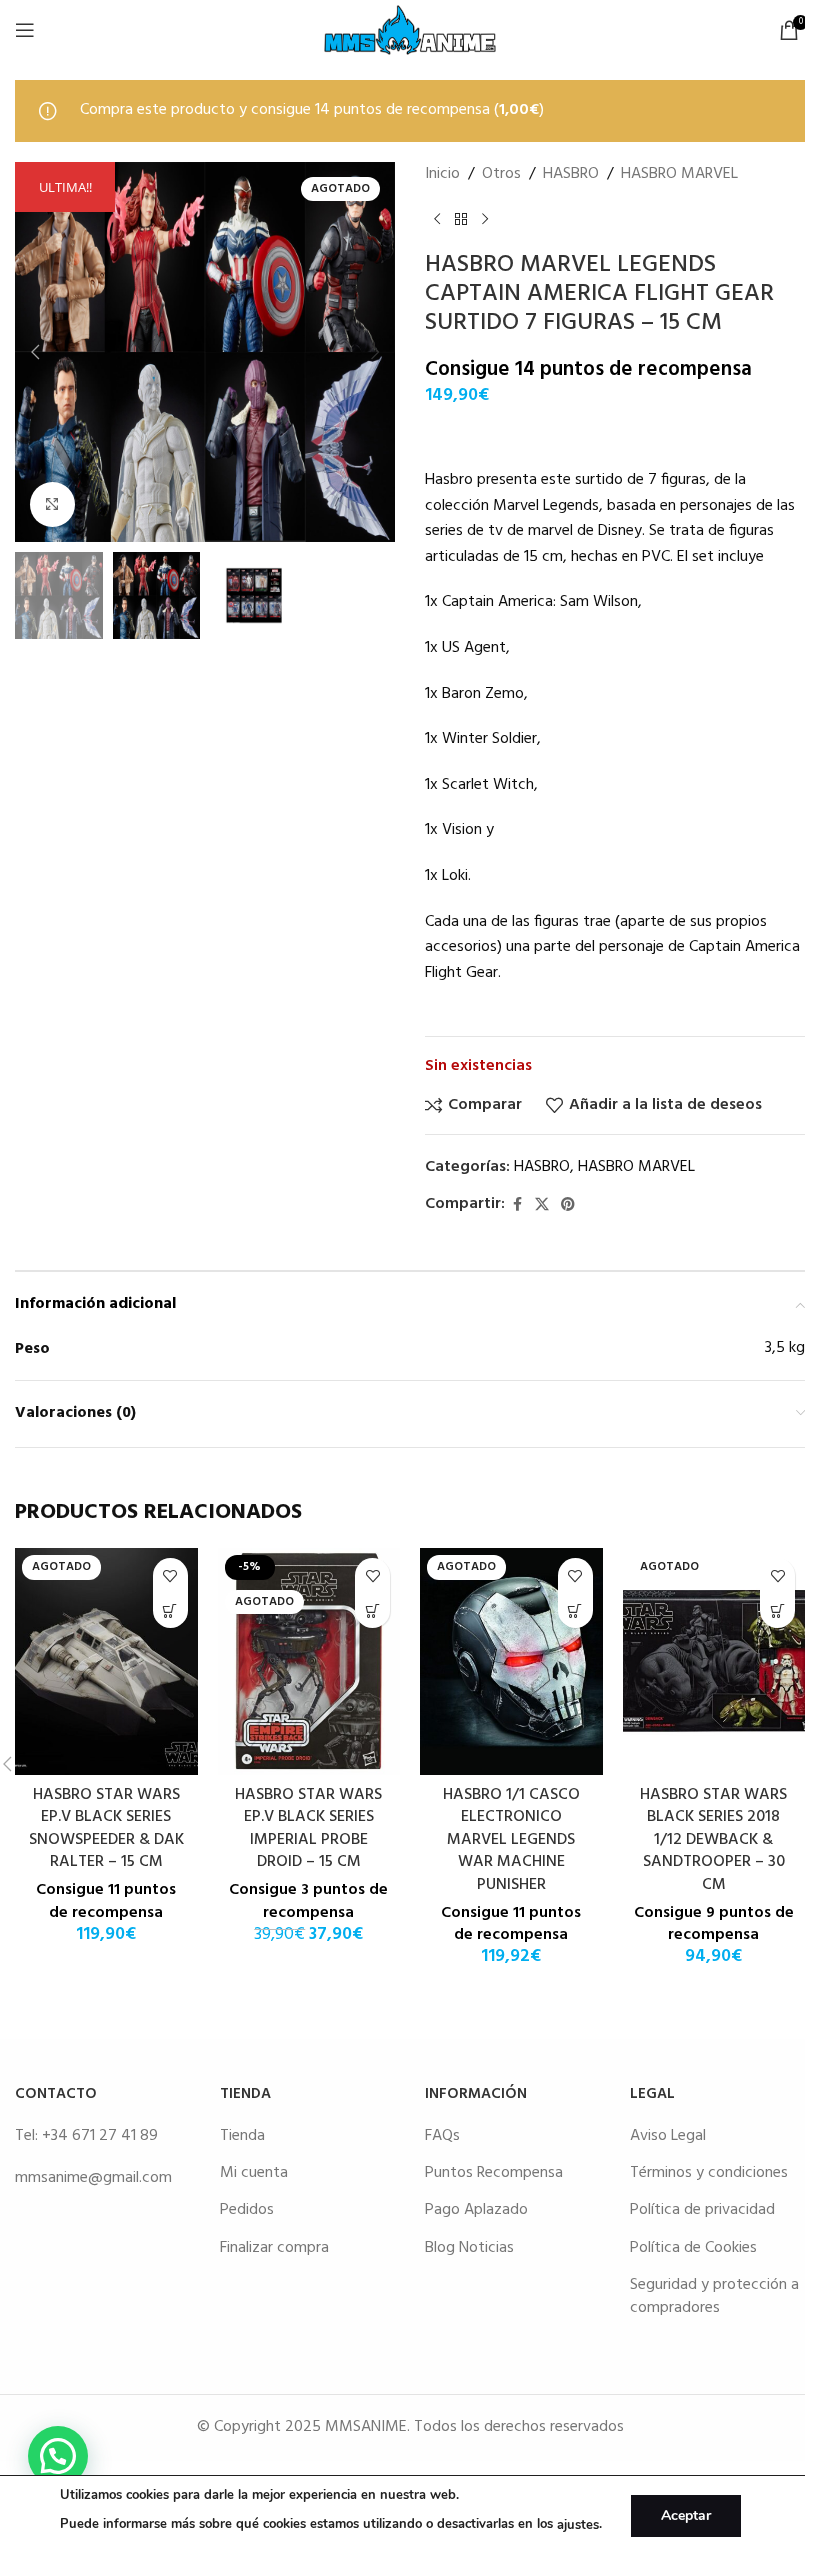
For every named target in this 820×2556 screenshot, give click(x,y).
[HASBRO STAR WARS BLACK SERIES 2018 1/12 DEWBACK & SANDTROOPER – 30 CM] (714, 1661)
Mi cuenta (254, 2173)
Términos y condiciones (709, 2173)
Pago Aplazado (476, 2210)
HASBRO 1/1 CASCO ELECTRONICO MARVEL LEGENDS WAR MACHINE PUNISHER (511, 1840)
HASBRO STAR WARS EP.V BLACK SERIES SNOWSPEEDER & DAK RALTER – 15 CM (106, 1828)
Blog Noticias (469, 2248)
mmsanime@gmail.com (93, 2178)
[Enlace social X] (542, 1205)
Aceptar (686, 2515)
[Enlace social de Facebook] (517, 1205)
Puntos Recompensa (494, 2173)
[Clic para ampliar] (52, 504)
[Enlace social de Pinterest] (568, 1205)
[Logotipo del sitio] (410, 30)
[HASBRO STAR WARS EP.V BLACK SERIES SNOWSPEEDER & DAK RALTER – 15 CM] (106, 1661)
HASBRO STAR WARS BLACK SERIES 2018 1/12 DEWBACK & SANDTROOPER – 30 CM (713, 1840)
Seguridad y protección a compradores (714, 2296)
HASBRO (571, 174)
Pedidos (247, 2210)
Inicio (442, 174)
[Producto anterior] (437, 219)
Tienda (242, 2136)
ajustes (578, 2525)
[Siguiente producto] (485, 219)
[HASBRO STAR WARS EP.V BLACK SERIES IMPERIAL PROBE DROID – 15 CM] (309, 1661)
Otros (501, 174)
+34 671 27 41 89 (100, 2136)
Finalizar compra (274, 2248)
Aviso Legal (668, 2136)
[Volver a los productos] (461, 219)
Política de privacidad (702, 2210)
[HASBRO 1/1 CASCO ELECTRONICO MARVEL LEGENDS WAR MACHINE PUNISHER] (511, 1661)
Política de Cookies (693, 2248)
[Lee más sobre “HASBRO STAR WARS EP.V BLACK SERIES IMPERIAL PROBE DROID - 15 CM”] (372, 1610)
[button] (35, 352)
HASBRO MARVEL (679, 174)
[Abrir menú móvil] (25, 30)
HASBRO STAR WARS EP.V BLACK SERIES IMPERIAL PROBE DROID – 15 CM (308, 1828)
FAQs (442, 2136)
